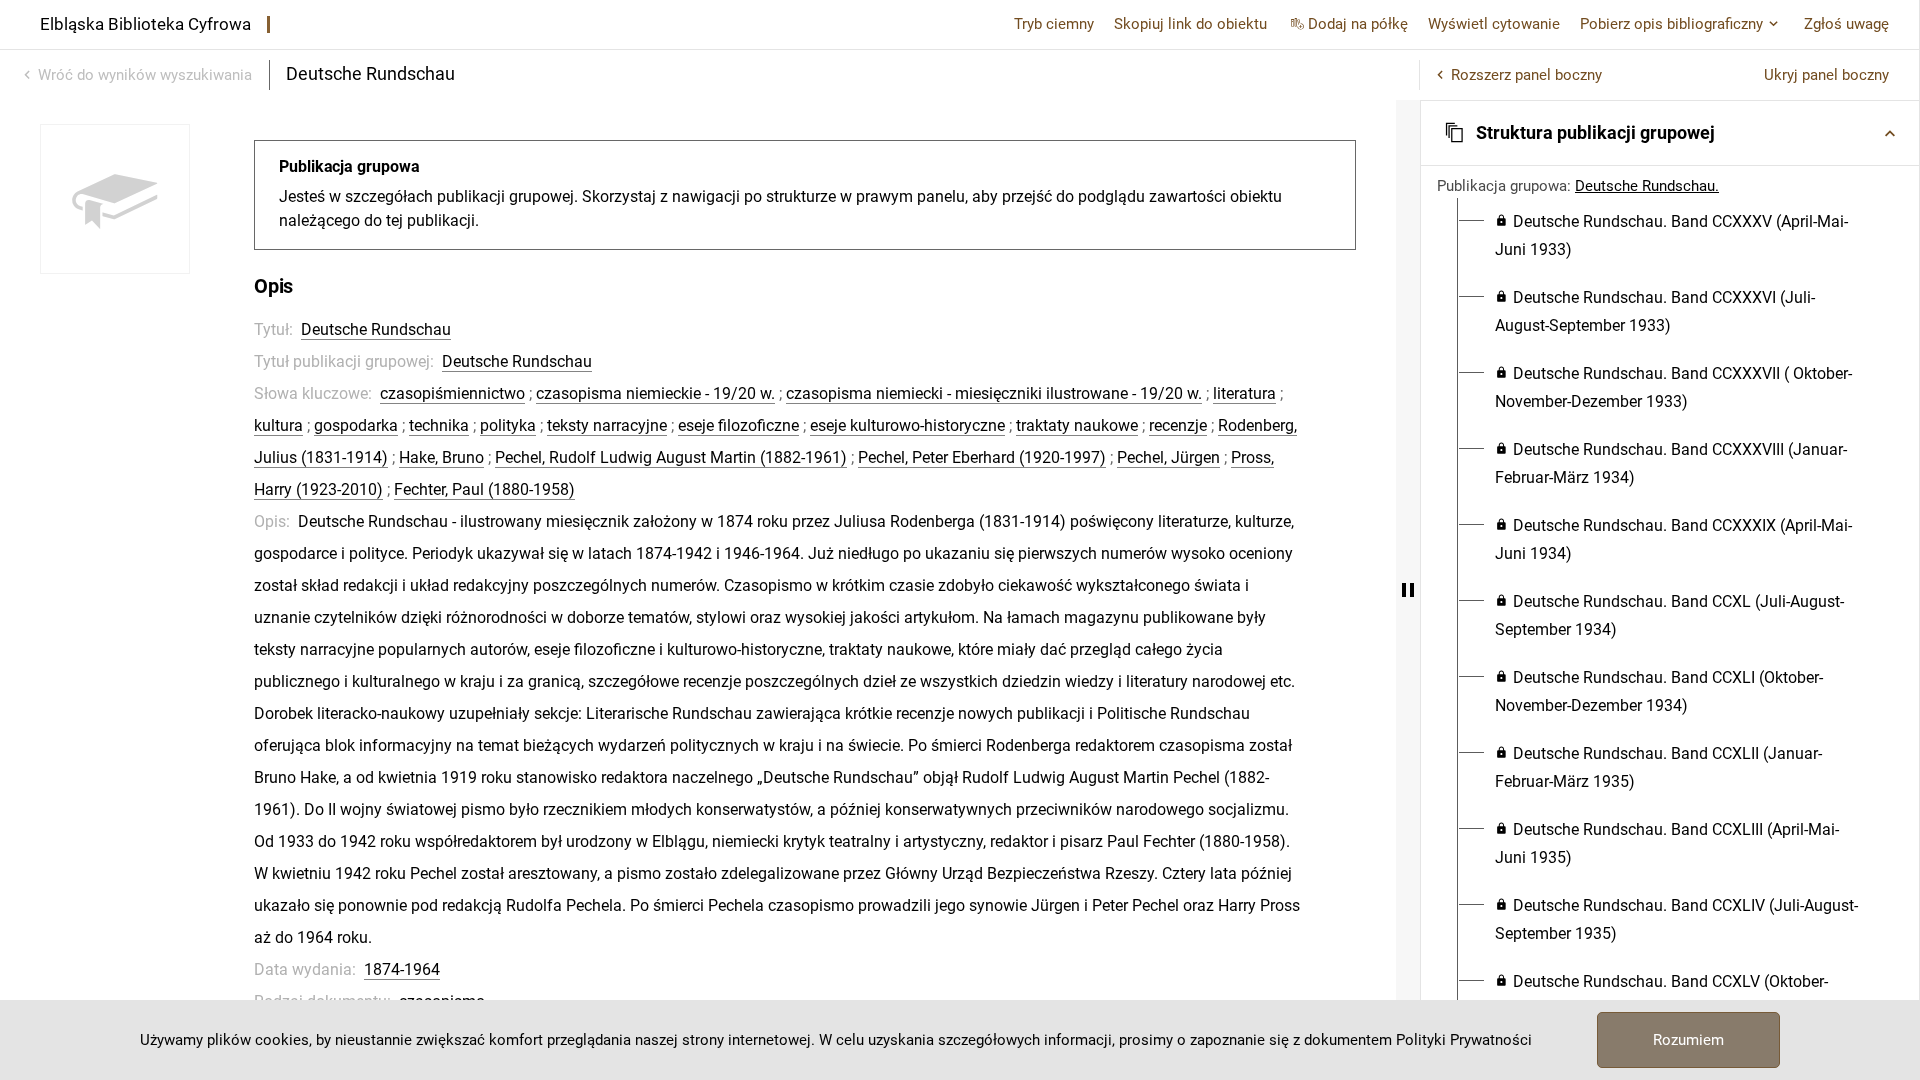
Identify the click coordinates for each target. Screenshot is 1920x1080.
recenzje (1178, 425)
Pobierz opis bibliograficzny (1671, 24)
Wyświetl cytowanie (1494, 24)
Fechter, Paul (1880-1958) (484, 489)
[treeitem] (1670, 236)
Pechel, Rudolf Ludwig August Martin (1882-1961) (671, 457)
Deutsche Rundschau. (1647, 186)
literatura (1244, 393)
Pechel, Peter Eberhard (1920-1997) (982, 457)
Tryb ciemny (1054, 24)
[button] (1670, 133)
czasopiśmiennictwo (452, 393)
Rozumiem (1688, 1040)
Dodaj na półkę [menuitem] (1358, 24)
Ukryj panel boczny (1826, 75)
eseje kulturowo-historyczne (907, 425)
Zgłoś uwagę (1846, 24)
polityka (508, 425)
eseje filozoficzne (738, 425)
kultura (278, 425)
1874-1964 (402, 969)
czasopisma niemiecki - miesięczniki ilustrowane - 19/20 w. (994, 393)
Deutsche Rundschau (376, 329)
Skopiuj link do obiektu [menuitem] (1190, 24)
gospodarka (356, 425)
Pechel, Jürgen (1168, 457)
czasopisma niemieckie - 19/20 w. (655, 393)
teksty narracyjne (607, 425)
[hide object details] (1408, 590)
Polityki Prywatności (1464, 1040)
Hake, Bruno (441, 457)
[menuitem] (1681, 236)
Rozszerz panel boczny (1526, 75)
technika (439, 425)
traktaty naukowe (1077, 425)
